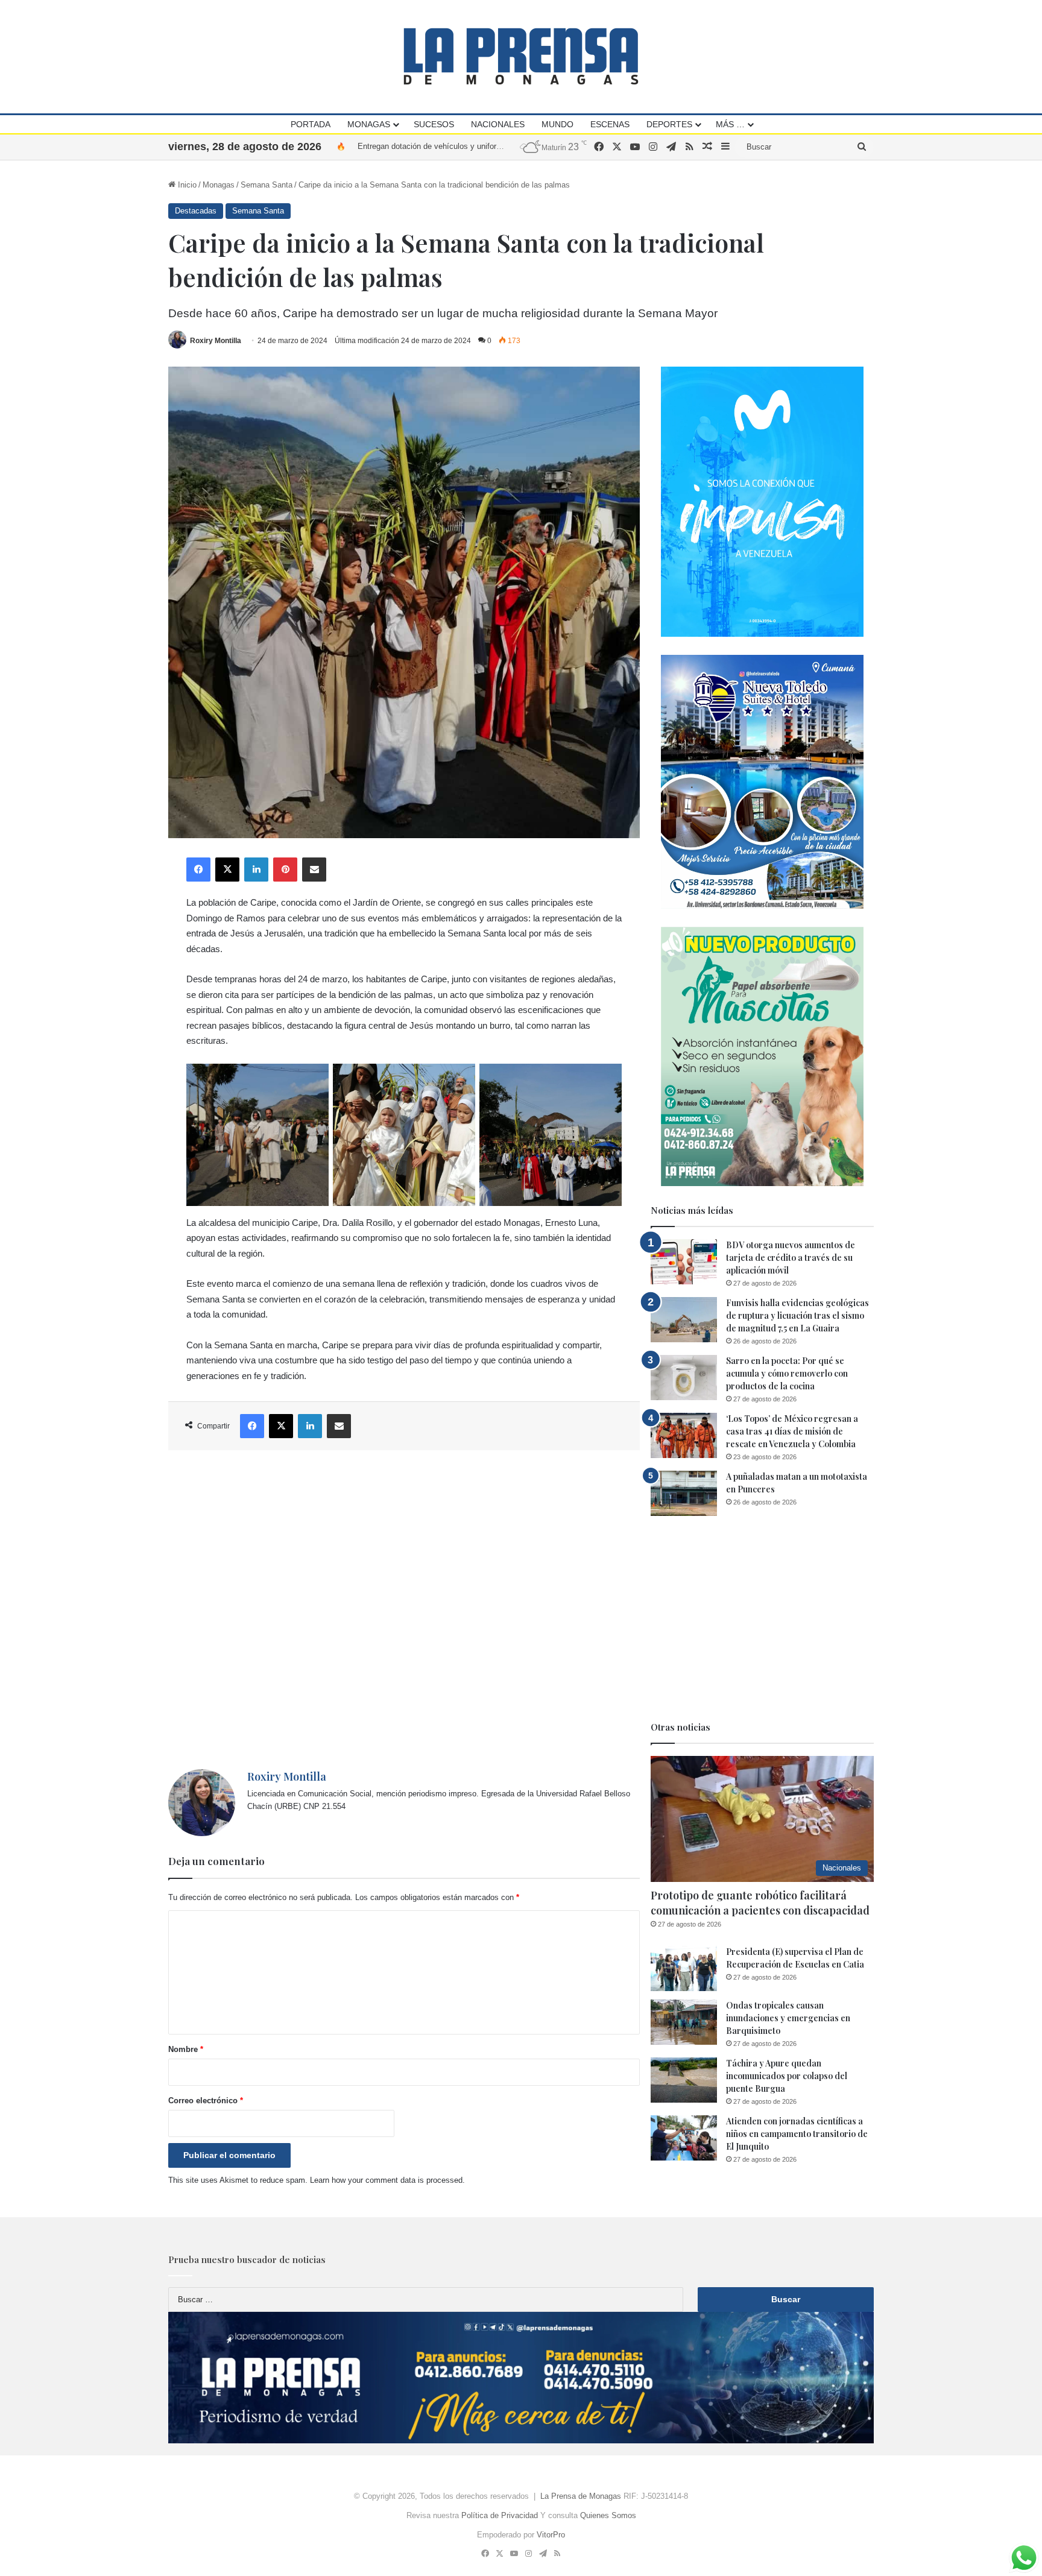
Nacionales (498, 124)
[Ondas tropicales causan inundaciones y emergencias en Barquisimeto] (684, 2022)
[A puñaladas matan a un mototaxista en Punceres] (684, 1493)
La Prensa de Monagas (581, 2496)
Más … (730, 124)
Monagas (369, 124)
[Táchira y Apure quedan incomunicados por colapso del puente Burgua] (684, 2080)
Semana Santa (267, 185)
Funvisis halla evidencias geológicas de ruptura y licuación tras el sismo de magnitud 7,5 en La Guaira (797, 1315)
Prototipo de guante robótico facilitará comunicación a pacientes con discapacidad (760, 1903)
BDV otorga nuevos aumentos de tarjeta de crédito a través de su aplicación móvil (791, 1258)
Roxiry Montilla (216, 341)
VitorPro (551, 2535)
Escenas (610, 124)
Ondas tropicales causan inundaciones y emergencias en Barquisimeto (788, 2018)
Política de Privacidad (500, 2515)
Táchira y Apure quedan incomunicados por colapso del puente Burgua (787, 2076)
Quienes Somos (608, 2515)
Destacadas (196, 211)
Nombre (186, 2049)
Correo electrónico (206, 2101)
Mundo (557, 124)
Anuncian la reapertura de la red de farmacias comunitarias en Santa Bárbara (492, 146)
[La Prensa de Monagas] (521, 56)
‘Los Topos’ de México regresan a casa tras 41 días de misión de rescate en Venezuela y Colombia (792, 1431)
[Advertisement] (404, 1610)
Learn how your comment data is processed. (387, 2180)
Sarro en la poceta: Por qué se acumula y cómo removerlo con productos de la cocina (787, 1373)
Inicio (186, 185)
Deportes (669, 124)
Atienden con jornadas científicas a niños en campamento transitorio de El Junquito (797, 2134)
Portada (311, 124)
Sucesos (434, 124)
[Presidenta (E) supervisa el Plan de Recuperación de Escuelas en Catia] (684, 1968)
